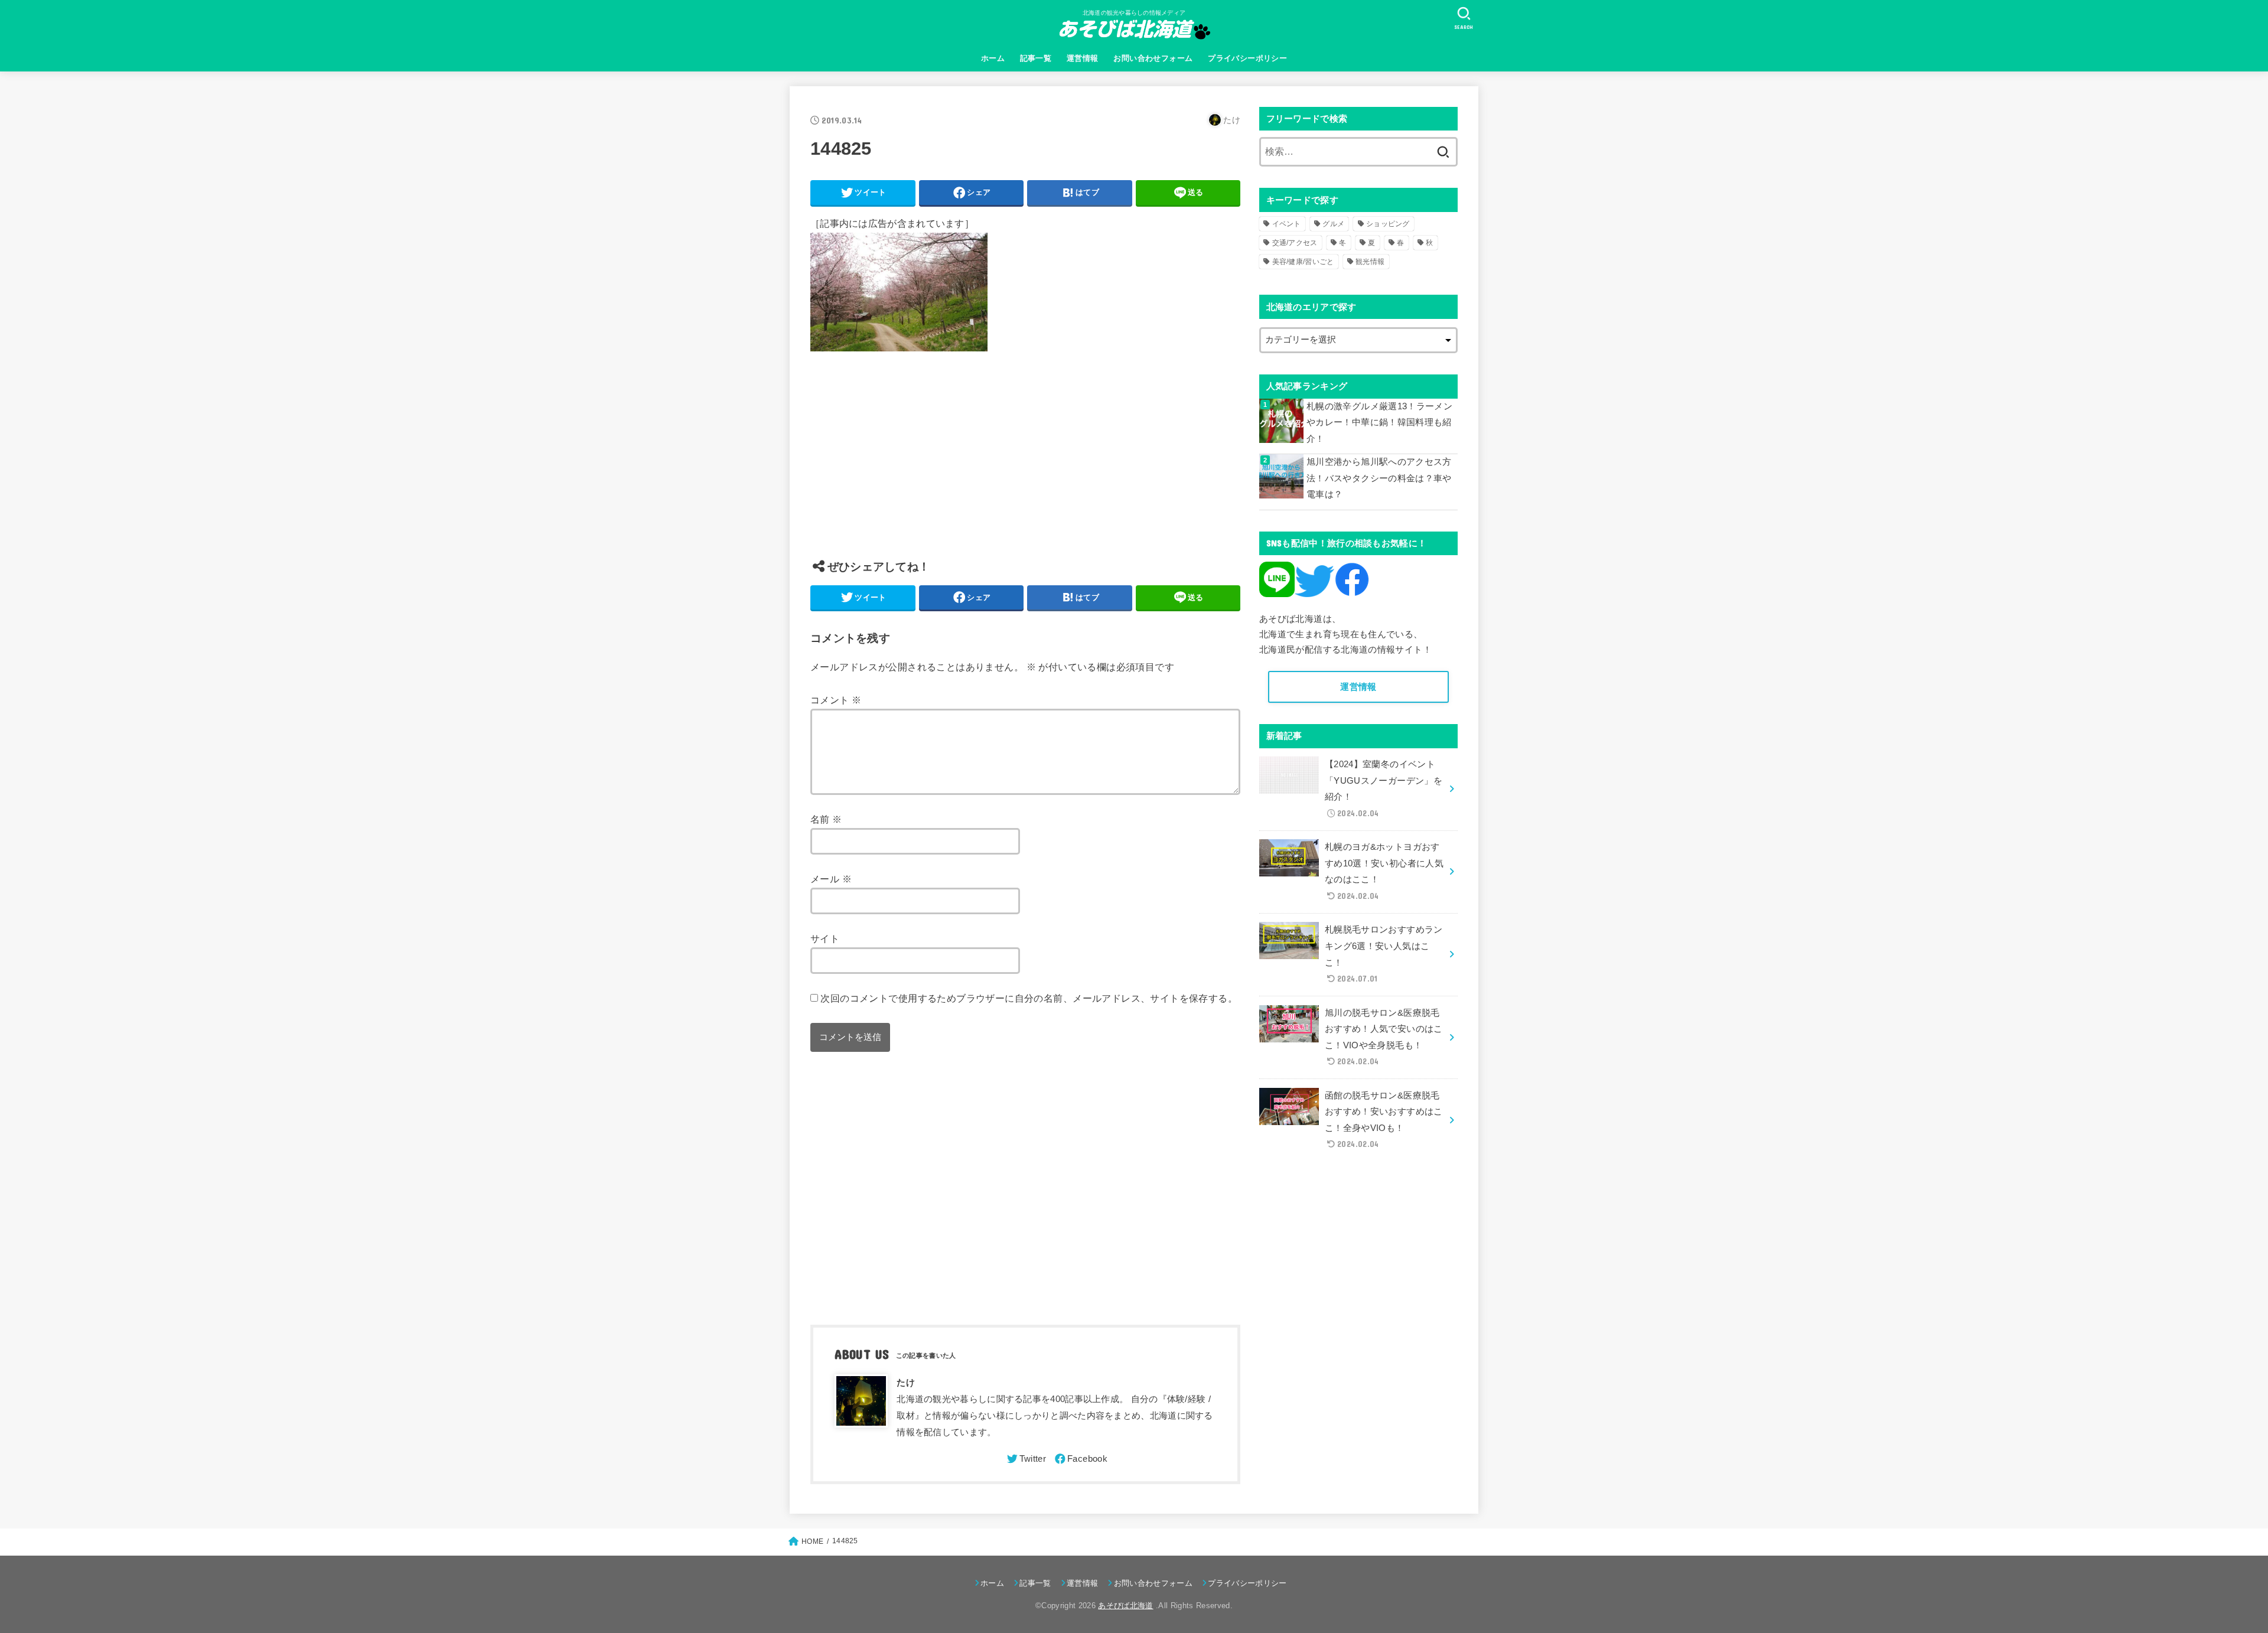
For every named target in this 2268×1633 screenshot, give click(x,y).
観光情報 (1370, 262)
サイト (825, 938)
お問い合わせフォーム (1153, 58)
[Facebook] (1080, 1459)
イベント (1287, 224)
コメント (836, 700)
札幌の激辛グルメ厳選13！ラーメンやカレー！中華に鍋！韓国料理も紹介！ (1379, 423)
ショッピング (1388, 224)
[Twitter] (1026, 1459)
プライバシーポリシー (1247, 58)
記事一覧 (1036, 58)
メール (831, 879)
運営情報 (1083, 58)
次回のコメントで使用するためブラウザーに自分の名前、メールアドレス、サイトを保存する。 (1029, 998)
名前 (826, 819)
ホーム (993, 58)
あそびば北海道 (1125, 1606)
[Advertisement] (1025, 464)
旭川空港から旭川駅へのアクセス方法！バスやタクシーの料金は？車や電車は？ (1379, 478)
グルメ (1333, 224)
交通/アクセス (1295, 243)
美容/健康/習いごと (1303, 262)
